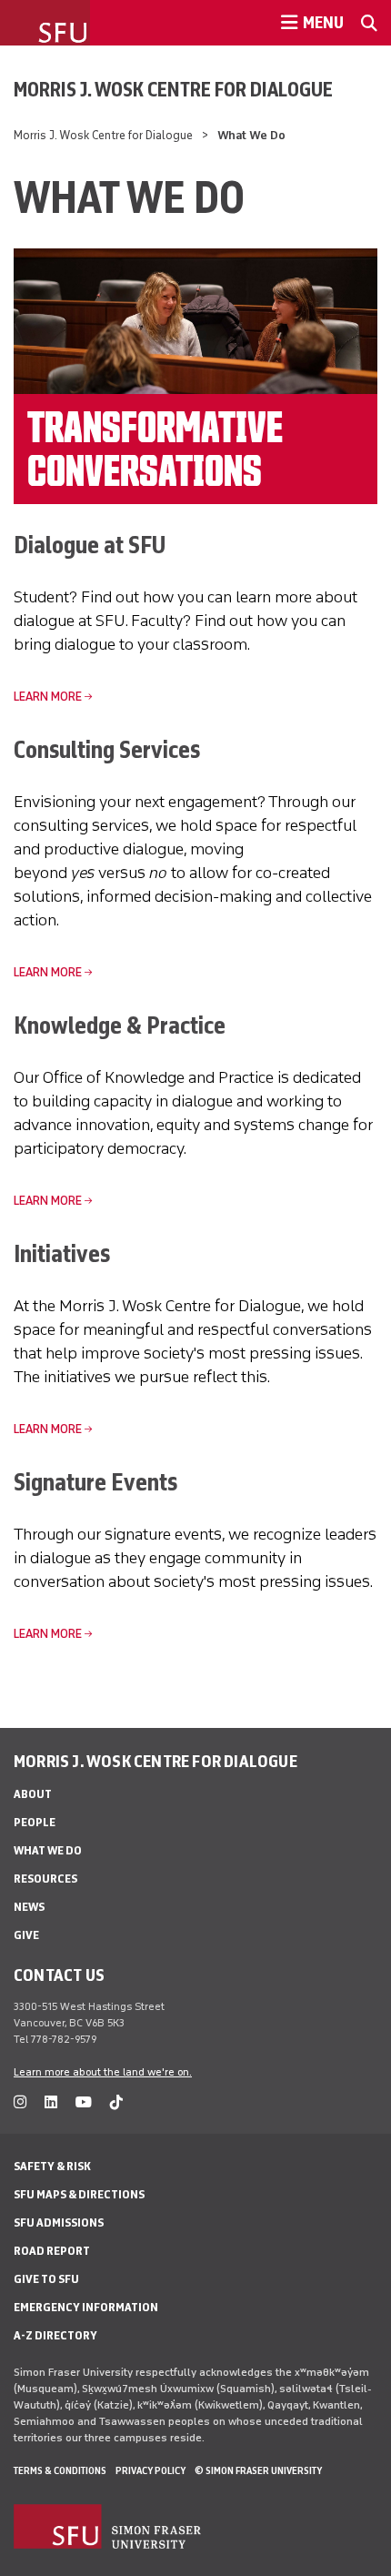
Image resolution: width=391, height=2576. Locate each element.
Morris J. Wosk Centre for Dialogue (173, 89)
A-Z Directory (55, 2335)
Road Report (52, 2251)
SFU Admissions (59, 2222)
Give (26, 1935)
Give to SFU (46, 2279)
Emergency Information (86, 2307)
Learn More (48, 697)
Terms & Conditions (60, 2470)
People (35, 1822)
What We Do (48, 1850)
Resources (45, 1879)
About (33, 1794)
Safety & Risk (52, 2166)
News (29, 1907)
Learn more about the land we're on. (103, 2072)
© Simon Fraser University (258, 2470)
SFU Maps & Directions (79, 2194)
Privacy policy (150, 2470)
